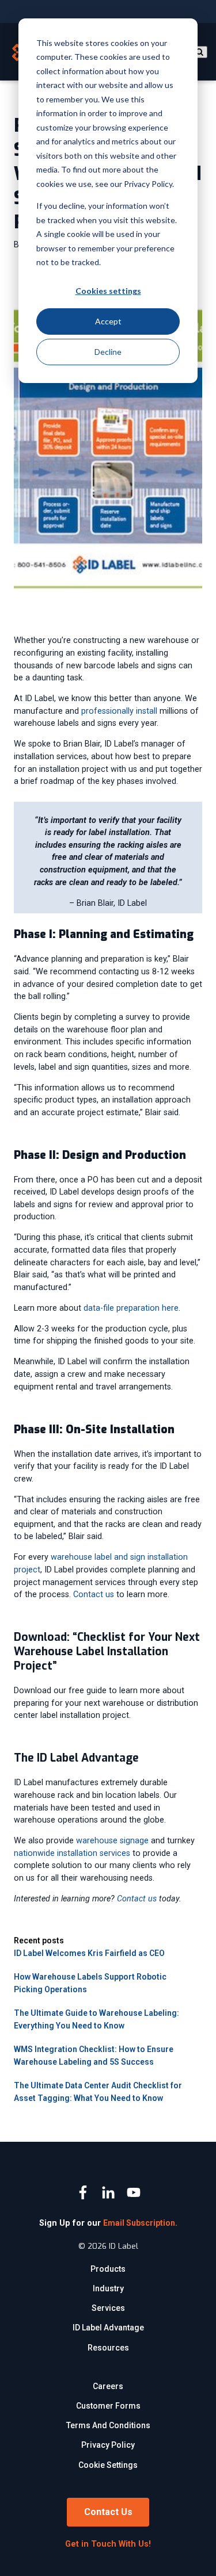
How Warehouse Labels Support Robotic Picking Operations (90, 1983)
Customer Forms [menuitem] (108, 2406)
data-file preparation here (131, 1308)
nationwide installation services (72, 1853)
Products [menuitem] (108, 2269)
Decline (108, 352)
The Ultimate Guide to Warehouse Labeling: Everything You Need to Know (96, 2019)
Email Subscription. (140, 2223)
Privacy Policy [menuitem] (108, 2445)
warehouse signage (112, 1841)
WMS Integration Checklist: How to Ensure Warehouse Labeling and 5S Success (94, 2056)
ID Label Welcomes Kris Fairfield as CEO (89, 1953)
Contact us (94, 1595)
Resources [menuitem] (108, 2348)
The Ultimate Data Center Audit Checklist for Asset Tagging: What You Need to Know (98, 2092)
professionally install (119, 711)
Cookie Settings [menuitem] (108, 2465)
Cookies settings (108, 291)
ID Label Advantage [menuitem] (108, 2328)
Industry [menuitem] (108, 2288)
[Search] (199, 52)
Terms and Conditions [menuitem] (108, 2425)
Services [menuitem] (108, 2308)
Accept (108, 321)
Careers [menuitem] (108, 2386)
